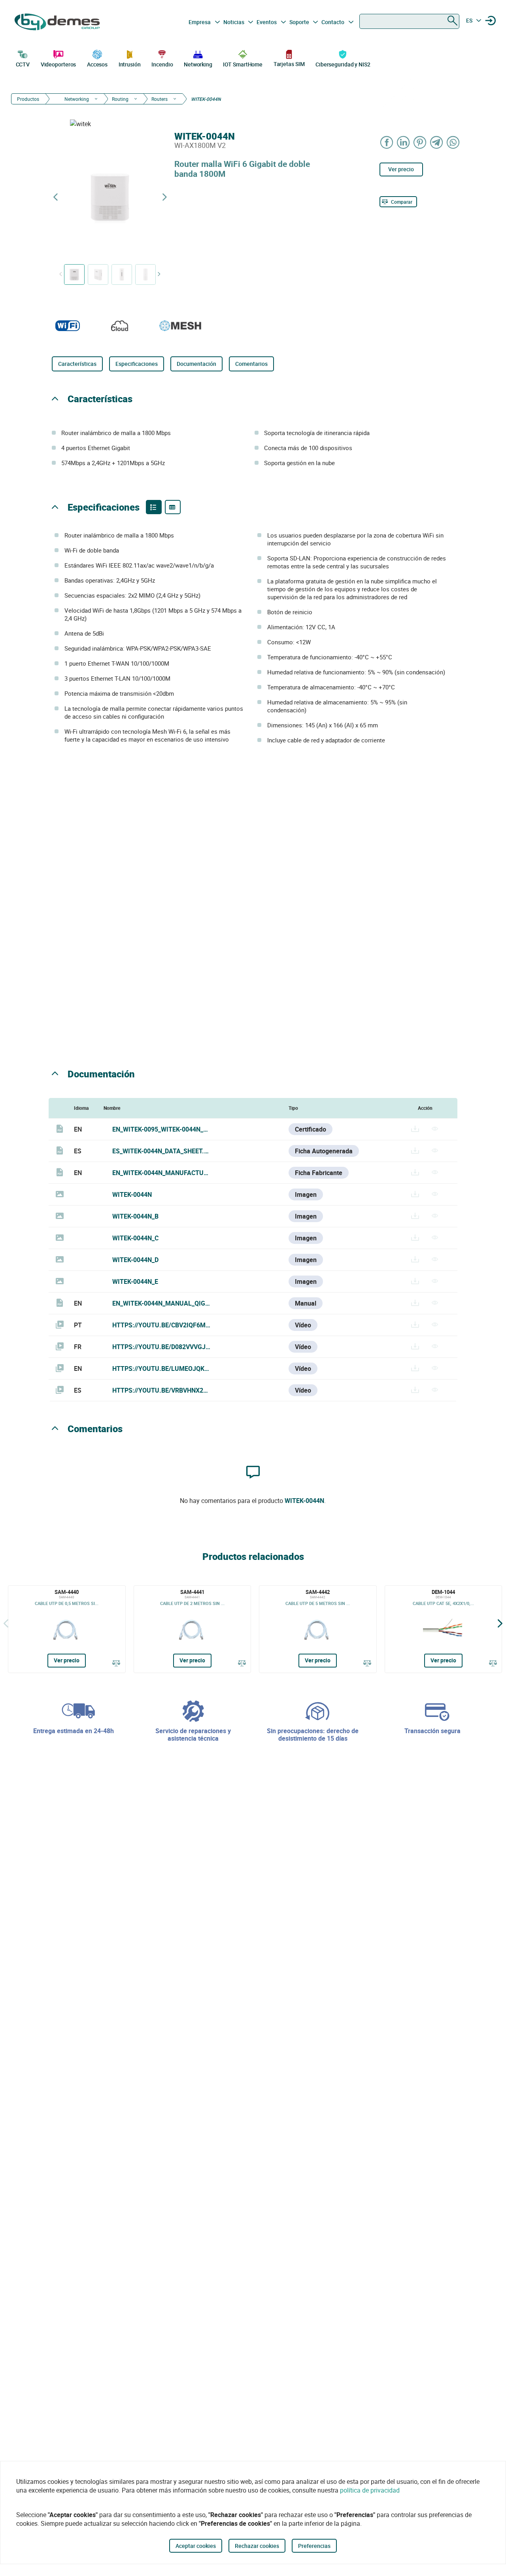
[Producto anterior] (55, 197)
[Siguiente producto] (164, 197)
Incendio (162, 64)
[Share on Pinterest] (420, 142)
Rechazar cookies (257, 2546)
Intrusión (130, 64)
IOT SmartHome (243, 64)
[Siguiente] (500, 1623)
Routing (120, 99)
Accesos (97, 64)
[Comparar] (116, 1663)
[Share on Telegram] (437, 142)
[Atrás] (6, 1623)
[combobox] (409, 21)
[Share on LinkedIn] (404, 142)
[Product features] (154, 507)
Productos (28, 99)
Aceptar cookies (196, 2546)
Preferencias (314, 2546)
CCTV (23, 64)
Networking (198, 64)
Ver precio (401, 169)
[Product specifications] (173, 507)
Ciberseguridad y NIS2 (343, 64)
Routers (160, 99)
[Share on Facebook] (387, 142)
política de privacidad (370, 2490)
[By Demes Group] (58, 22)
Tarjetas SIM (289, 64)
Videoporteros (59, 64)
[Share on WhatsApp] (453, 142)
